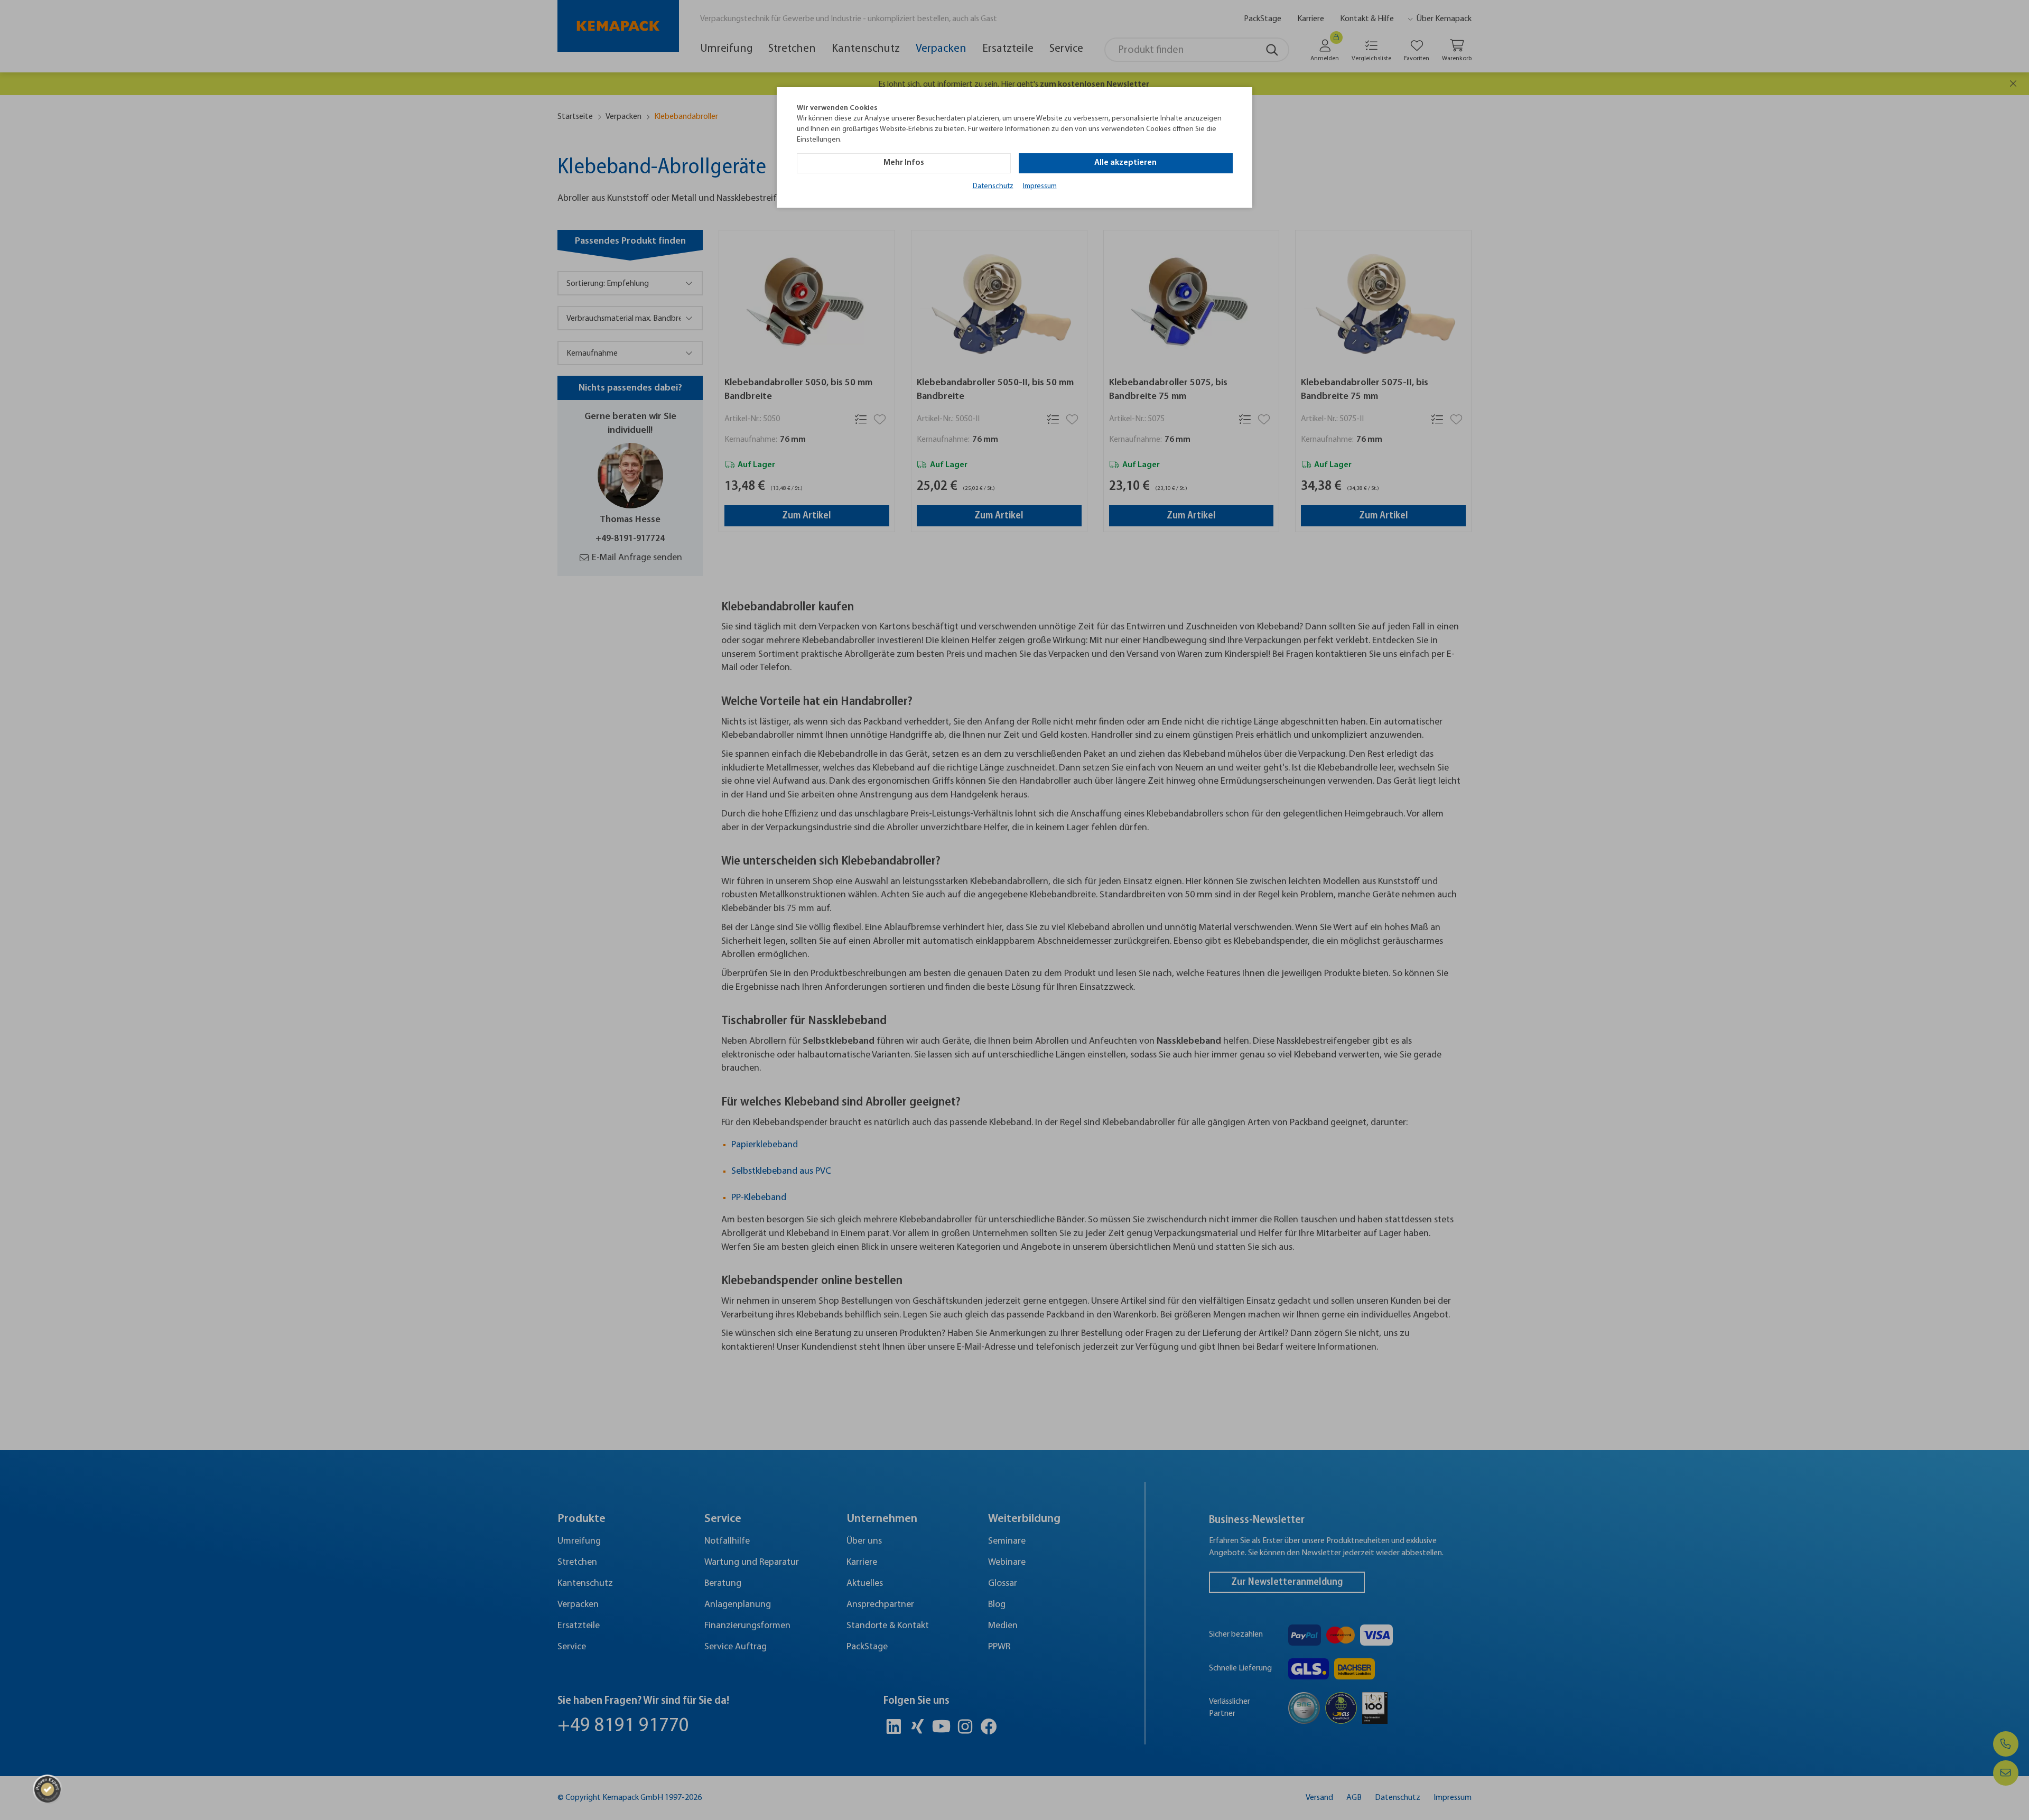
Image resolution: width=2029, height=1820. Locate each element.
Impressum (1040, 186)
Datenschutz (993, 186)
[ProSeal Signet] (48, 1789)
